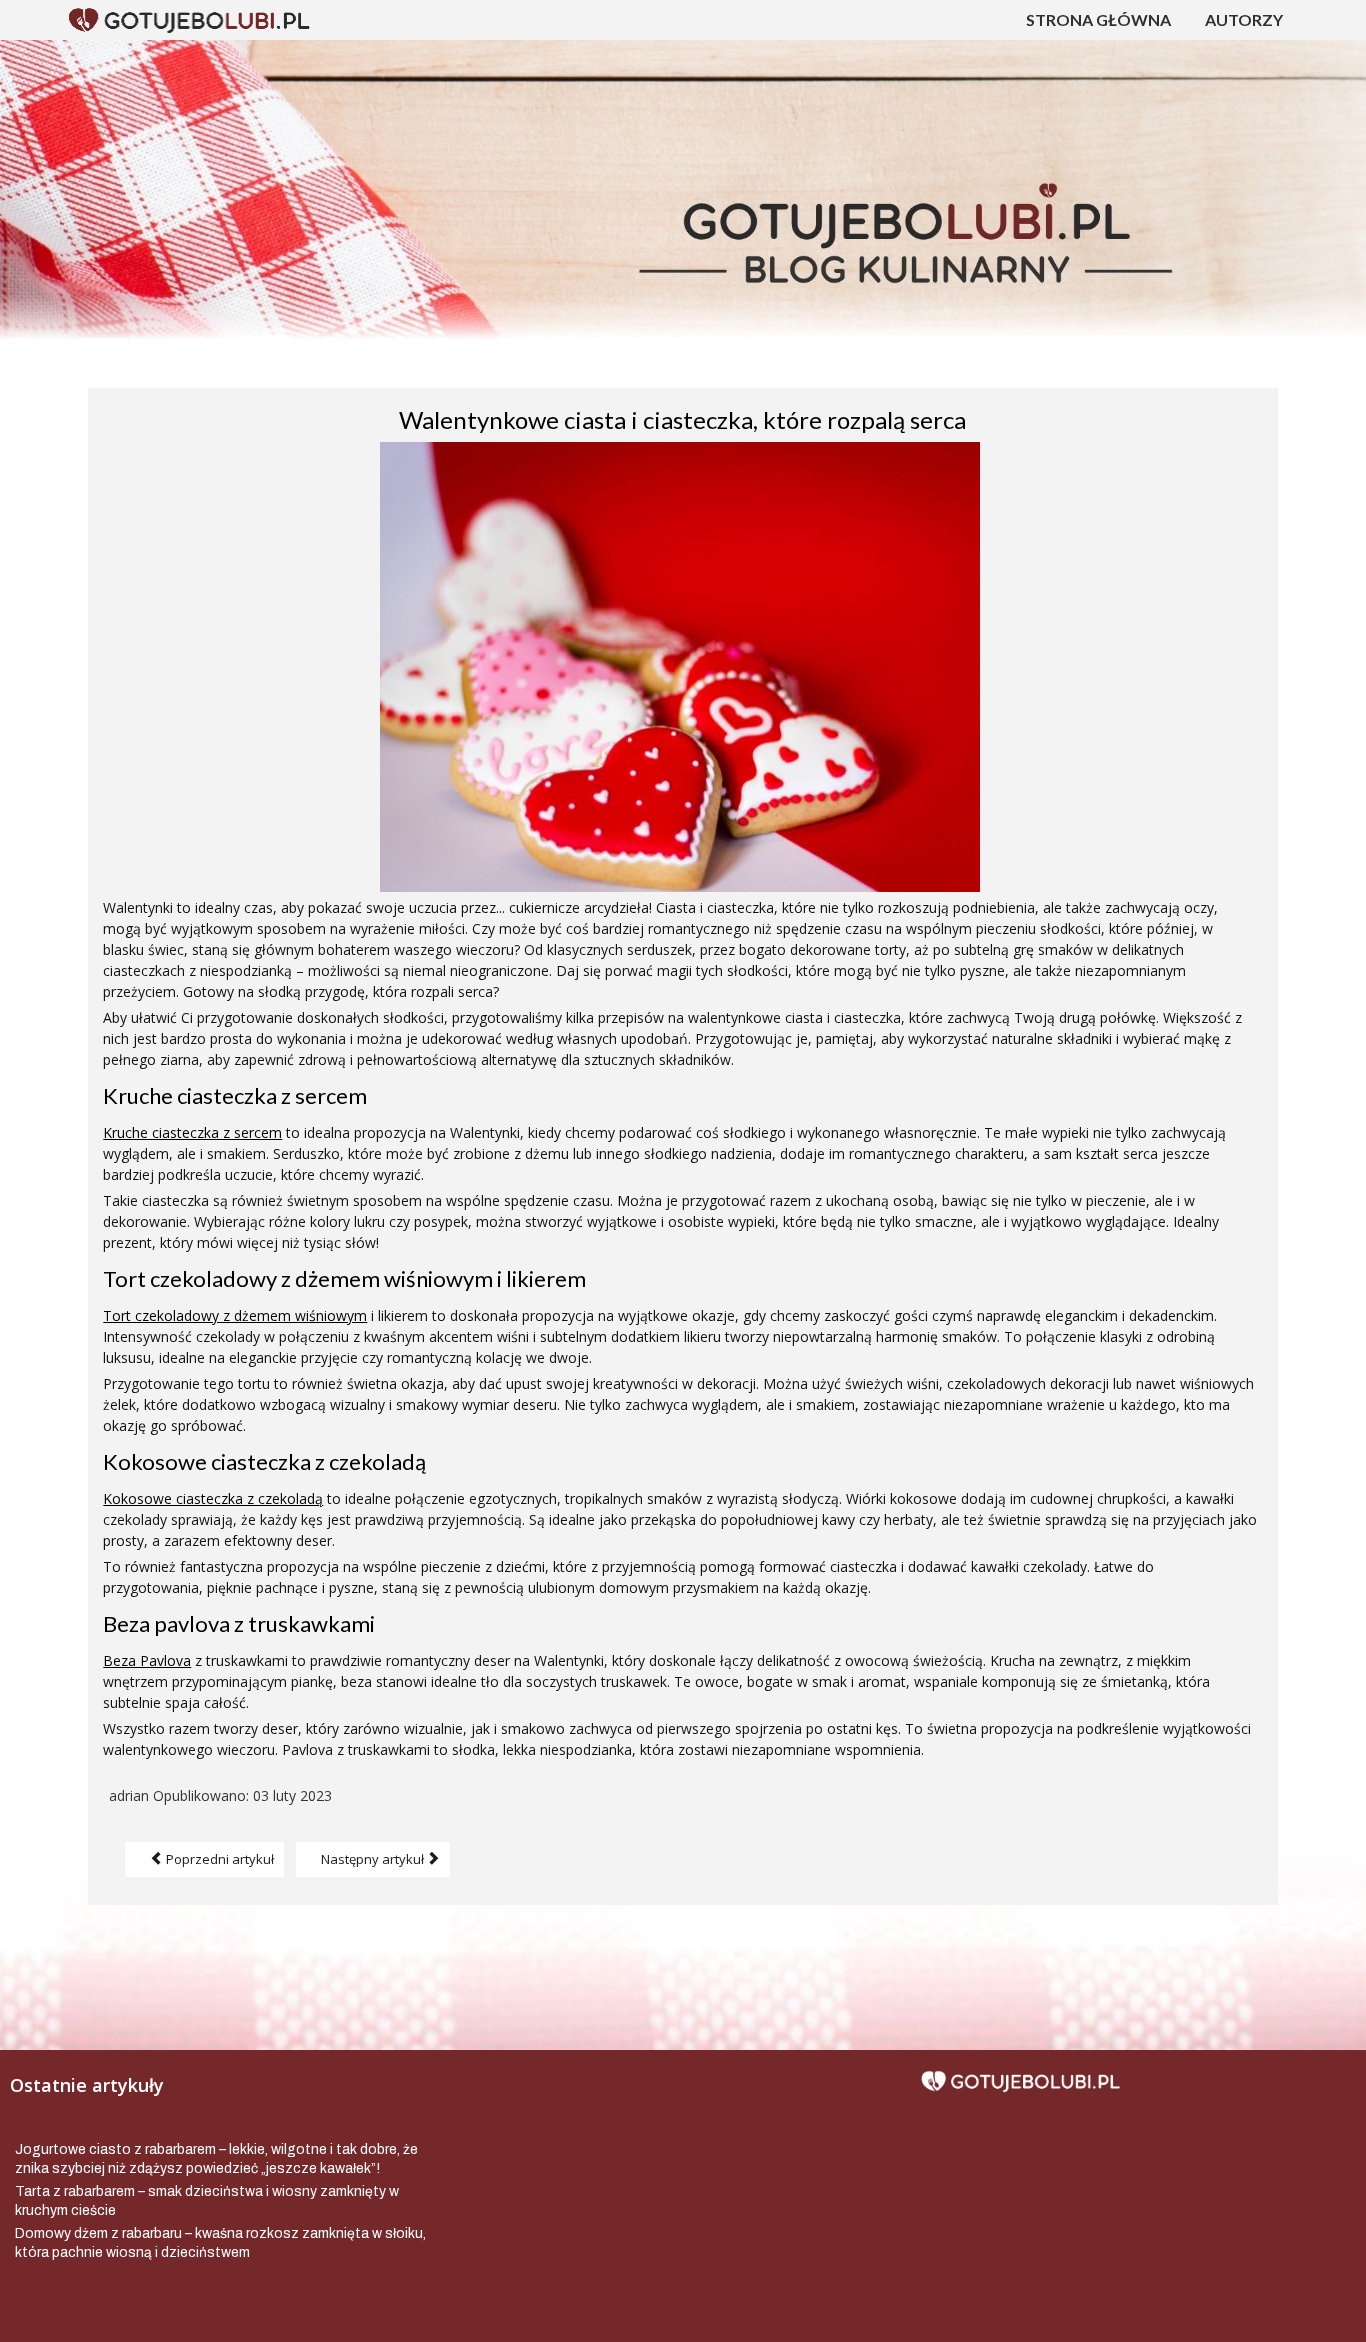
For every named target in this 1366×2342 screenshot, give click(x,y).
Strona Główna (1098, 19)
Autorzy (1244, 19)
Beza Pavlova (147, 1660)
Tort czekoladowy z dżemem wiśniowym (235, 1315)
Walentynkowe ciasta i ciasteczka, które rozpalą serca (682, 419)
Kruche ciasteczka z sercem (192, 1132)
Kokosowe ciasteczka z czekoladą (213, 1498)
